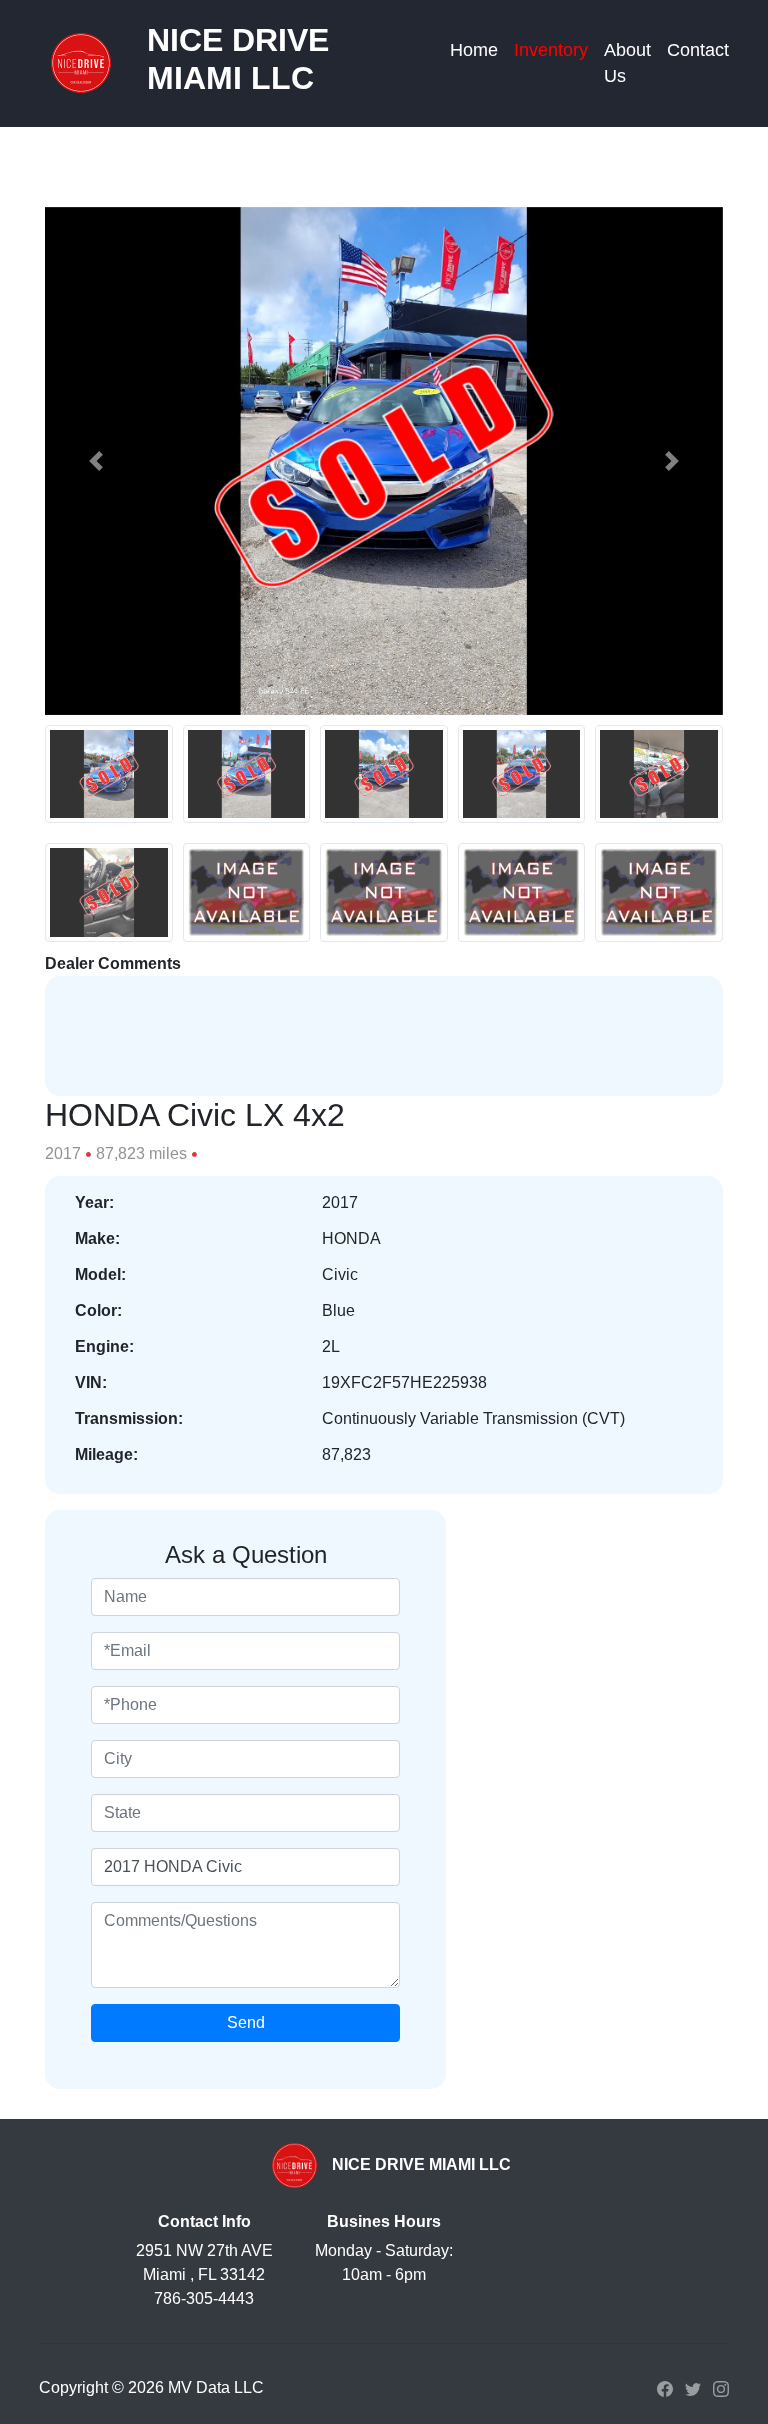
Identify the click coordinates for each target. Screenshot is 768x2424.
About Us (627, 63)
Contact (698, 50)
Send (246, 2022)
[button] (96, 461)
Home (474, 50)
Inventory (551, 50)
